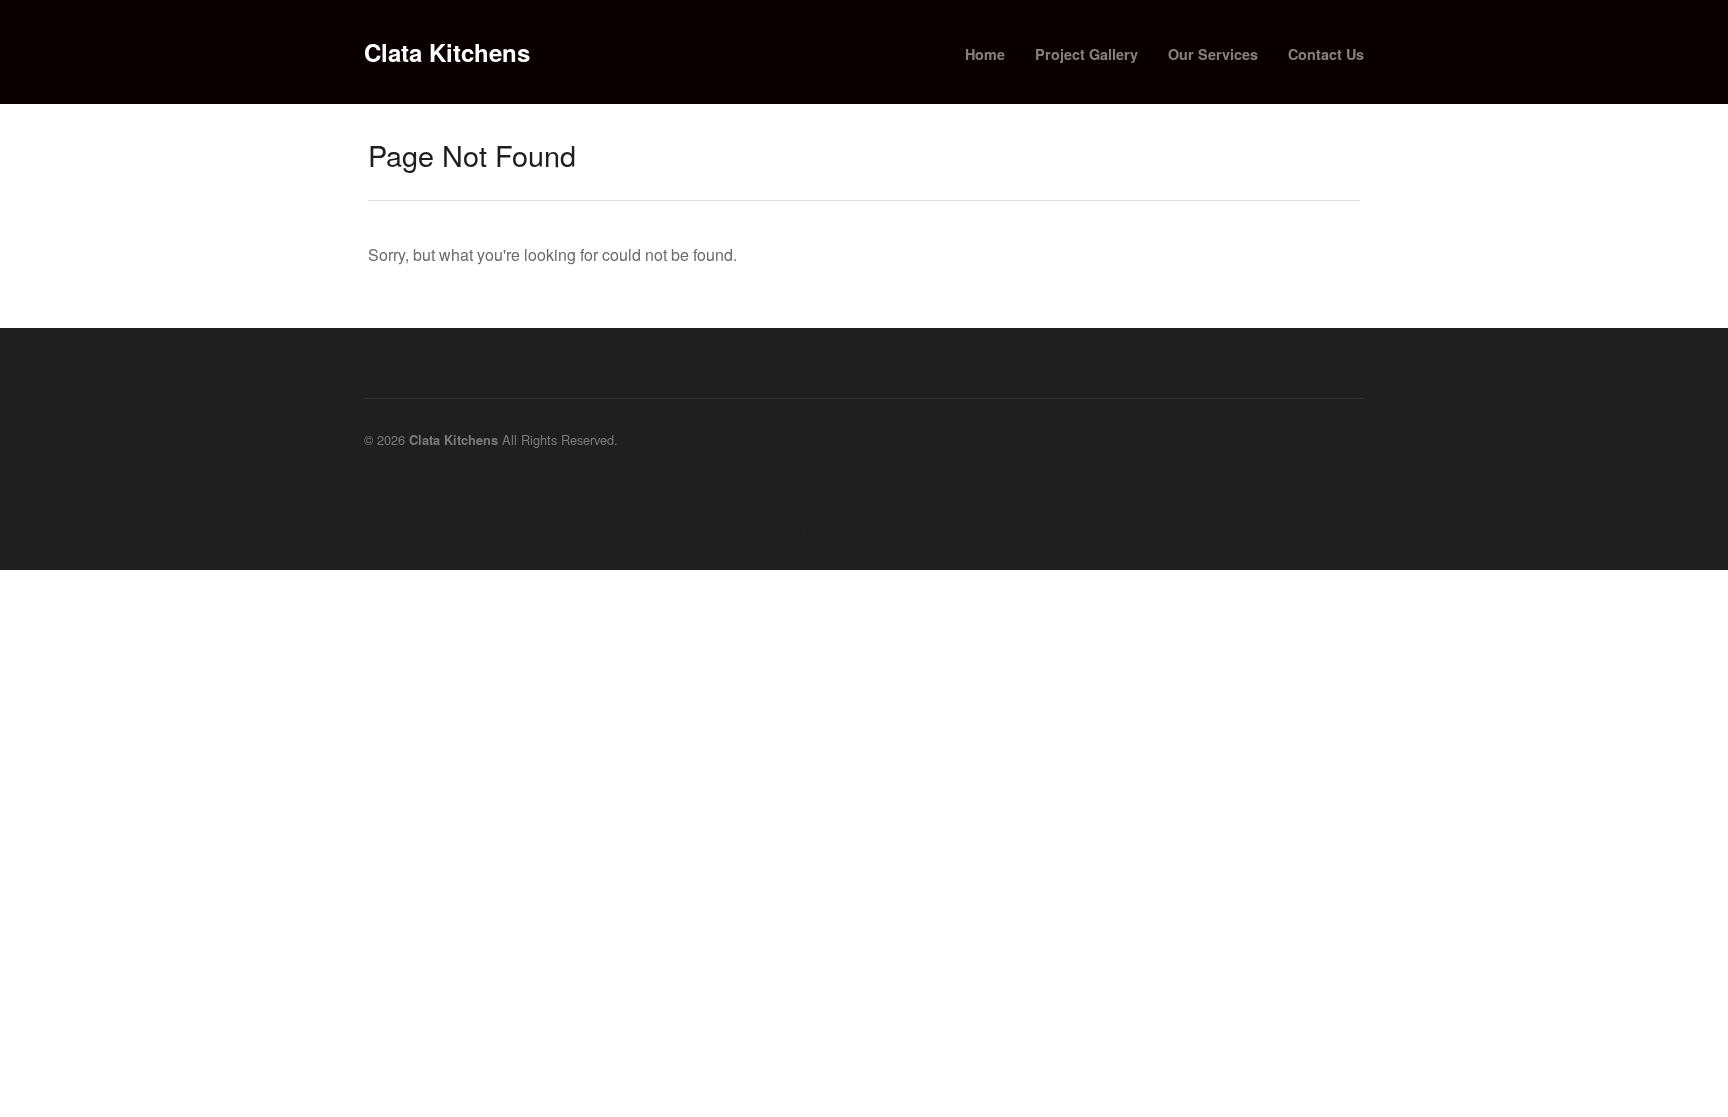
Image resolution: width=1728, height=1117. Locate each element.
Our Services (1213, 54)
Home (985, 54)
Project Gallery (1086, 54)
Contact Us (1326, 54)
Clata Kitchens (447, 52)
